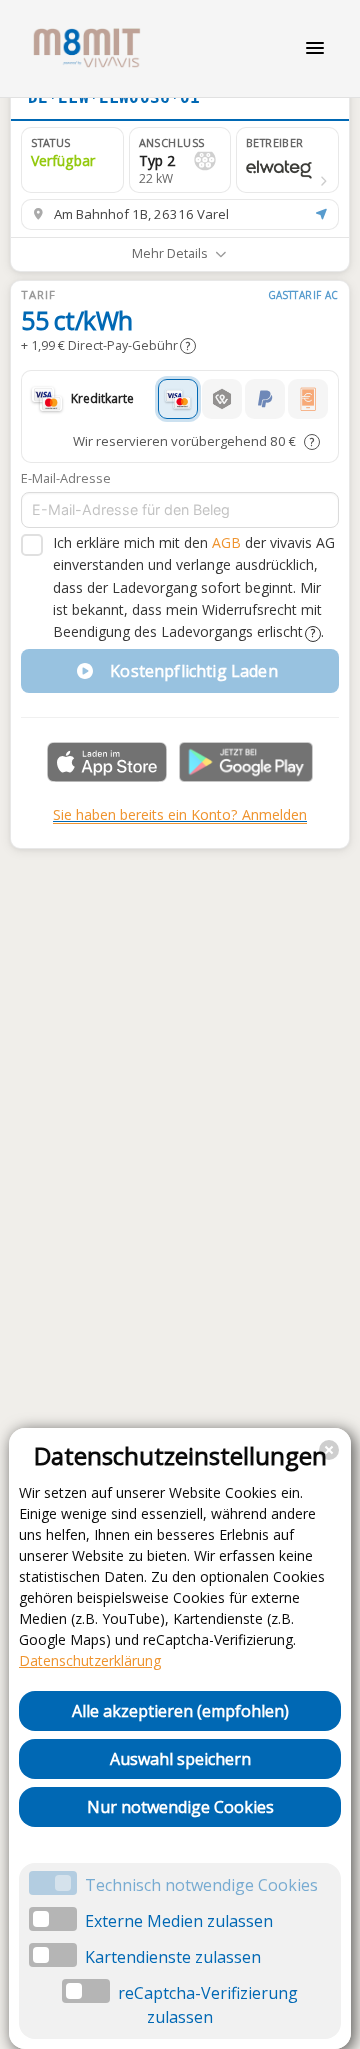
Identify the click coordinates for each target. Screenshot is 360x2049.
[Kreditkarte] (178, 399)
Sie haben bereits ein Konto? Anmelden (180, 814)
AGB (226, 542)
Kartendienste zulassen (173, 1957)
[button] (287, 160)
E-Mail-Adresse (66, 478)
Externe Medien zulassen (179, 1921)
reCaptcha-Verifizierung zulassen (208, 2005)
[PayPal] (265, 399)
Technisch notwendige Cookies (201, 1885)
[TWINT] (222, 399)
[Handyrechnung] (308, 399)
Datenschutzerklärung (90, 1660)
